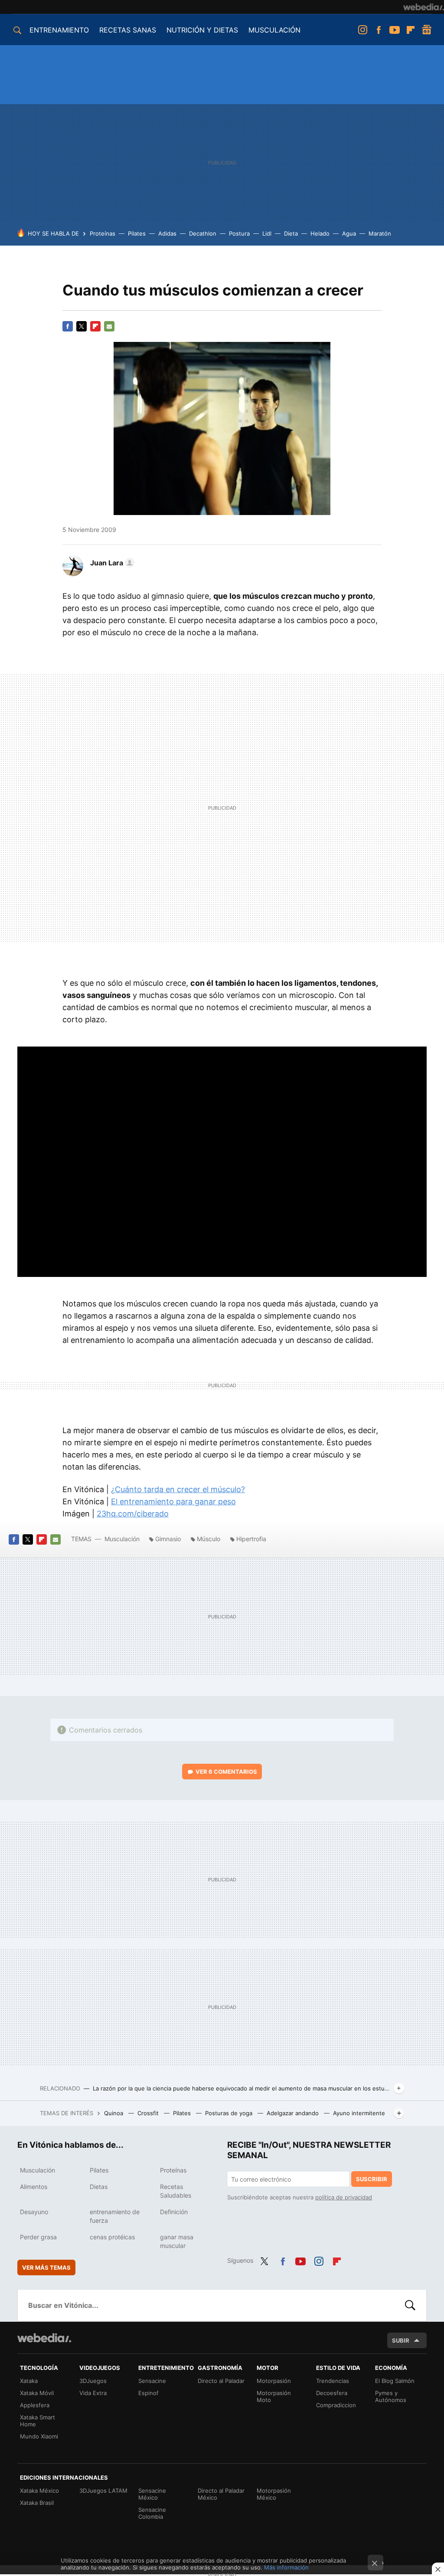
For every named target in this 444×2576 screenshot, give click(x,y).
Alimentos (34, 2187)
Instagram (362, 30)
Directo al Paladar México (221, 2494)
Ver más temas (46, 2268)
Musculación (122, 1539)
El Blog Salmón (395, 2381)
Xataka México (39, 2491)
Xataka (29, 2381)
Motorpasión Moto (274, 2396)
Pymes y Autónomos (391, 2396)
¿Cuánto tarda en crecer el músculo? (178, 1489)
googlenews (427, 30)
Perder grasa (38, 2237)
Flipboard (411, 30)
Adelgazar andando (294, 2113)
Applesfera (35, 2405)
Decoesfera (332, 2393)
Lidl (267, 233)
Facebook (379, 30)
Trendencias (333, 2381)
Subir (401, 2340)
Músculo (209, 1539)
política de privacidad (344, 2197)
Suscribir (372, 2179)
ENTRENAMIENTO (59, 30)
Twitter (82, 326)
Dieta (291, 233)
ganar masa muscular (177, 2241)
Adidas (167, 233)
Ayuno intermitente (359, 2113)
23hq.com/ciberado (133, 1514)
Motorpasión (274, 2381)
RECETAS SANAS (128, 30)
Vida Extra (93, 2393)
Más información (286, 2567)
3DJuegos (93, 2381)
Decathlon (203, 233)
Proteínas (103, 233)
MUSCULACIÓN (274, 30)
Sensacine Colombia (152, 2513)
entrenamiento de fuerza (115, 2216)
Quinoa (114, 2113)
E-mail (109, 326)
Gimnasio (168, 1539)
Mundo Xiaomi (39, 2436)
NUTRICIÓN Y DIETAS (202, 30)
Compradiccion (336, 2405)
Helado (320, 233)
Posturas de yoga (230, 2113)
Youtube (395, 30)
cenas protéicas (112, 2237)
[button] (111, 563)
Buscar (410, 2305)
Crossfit (149, 2113)
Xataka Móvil (37, 2393)
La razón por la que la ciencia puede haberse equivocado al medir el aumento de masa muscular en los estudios (242, 2088)
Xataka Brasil (37, 2503)
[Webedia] (424, 7)
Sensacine (152, 2381)
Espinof (149, 2393)
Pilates (137, 233)
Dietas (99, 2187)
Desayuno (34, 2212)
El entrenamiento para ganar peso (173, 1501)
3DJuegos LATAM (103, 2491)
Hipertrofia (251, 1539)
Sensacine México (152, 2494)
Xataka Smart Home (38, 2421)
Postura (239, 233)
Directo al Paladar (221, 2381)
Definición (174, 2212)
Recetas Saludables (176, 2191)
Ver (226, 1772)
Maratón (380, 233)
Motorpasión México (274, 2494)
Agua (349, 233)
